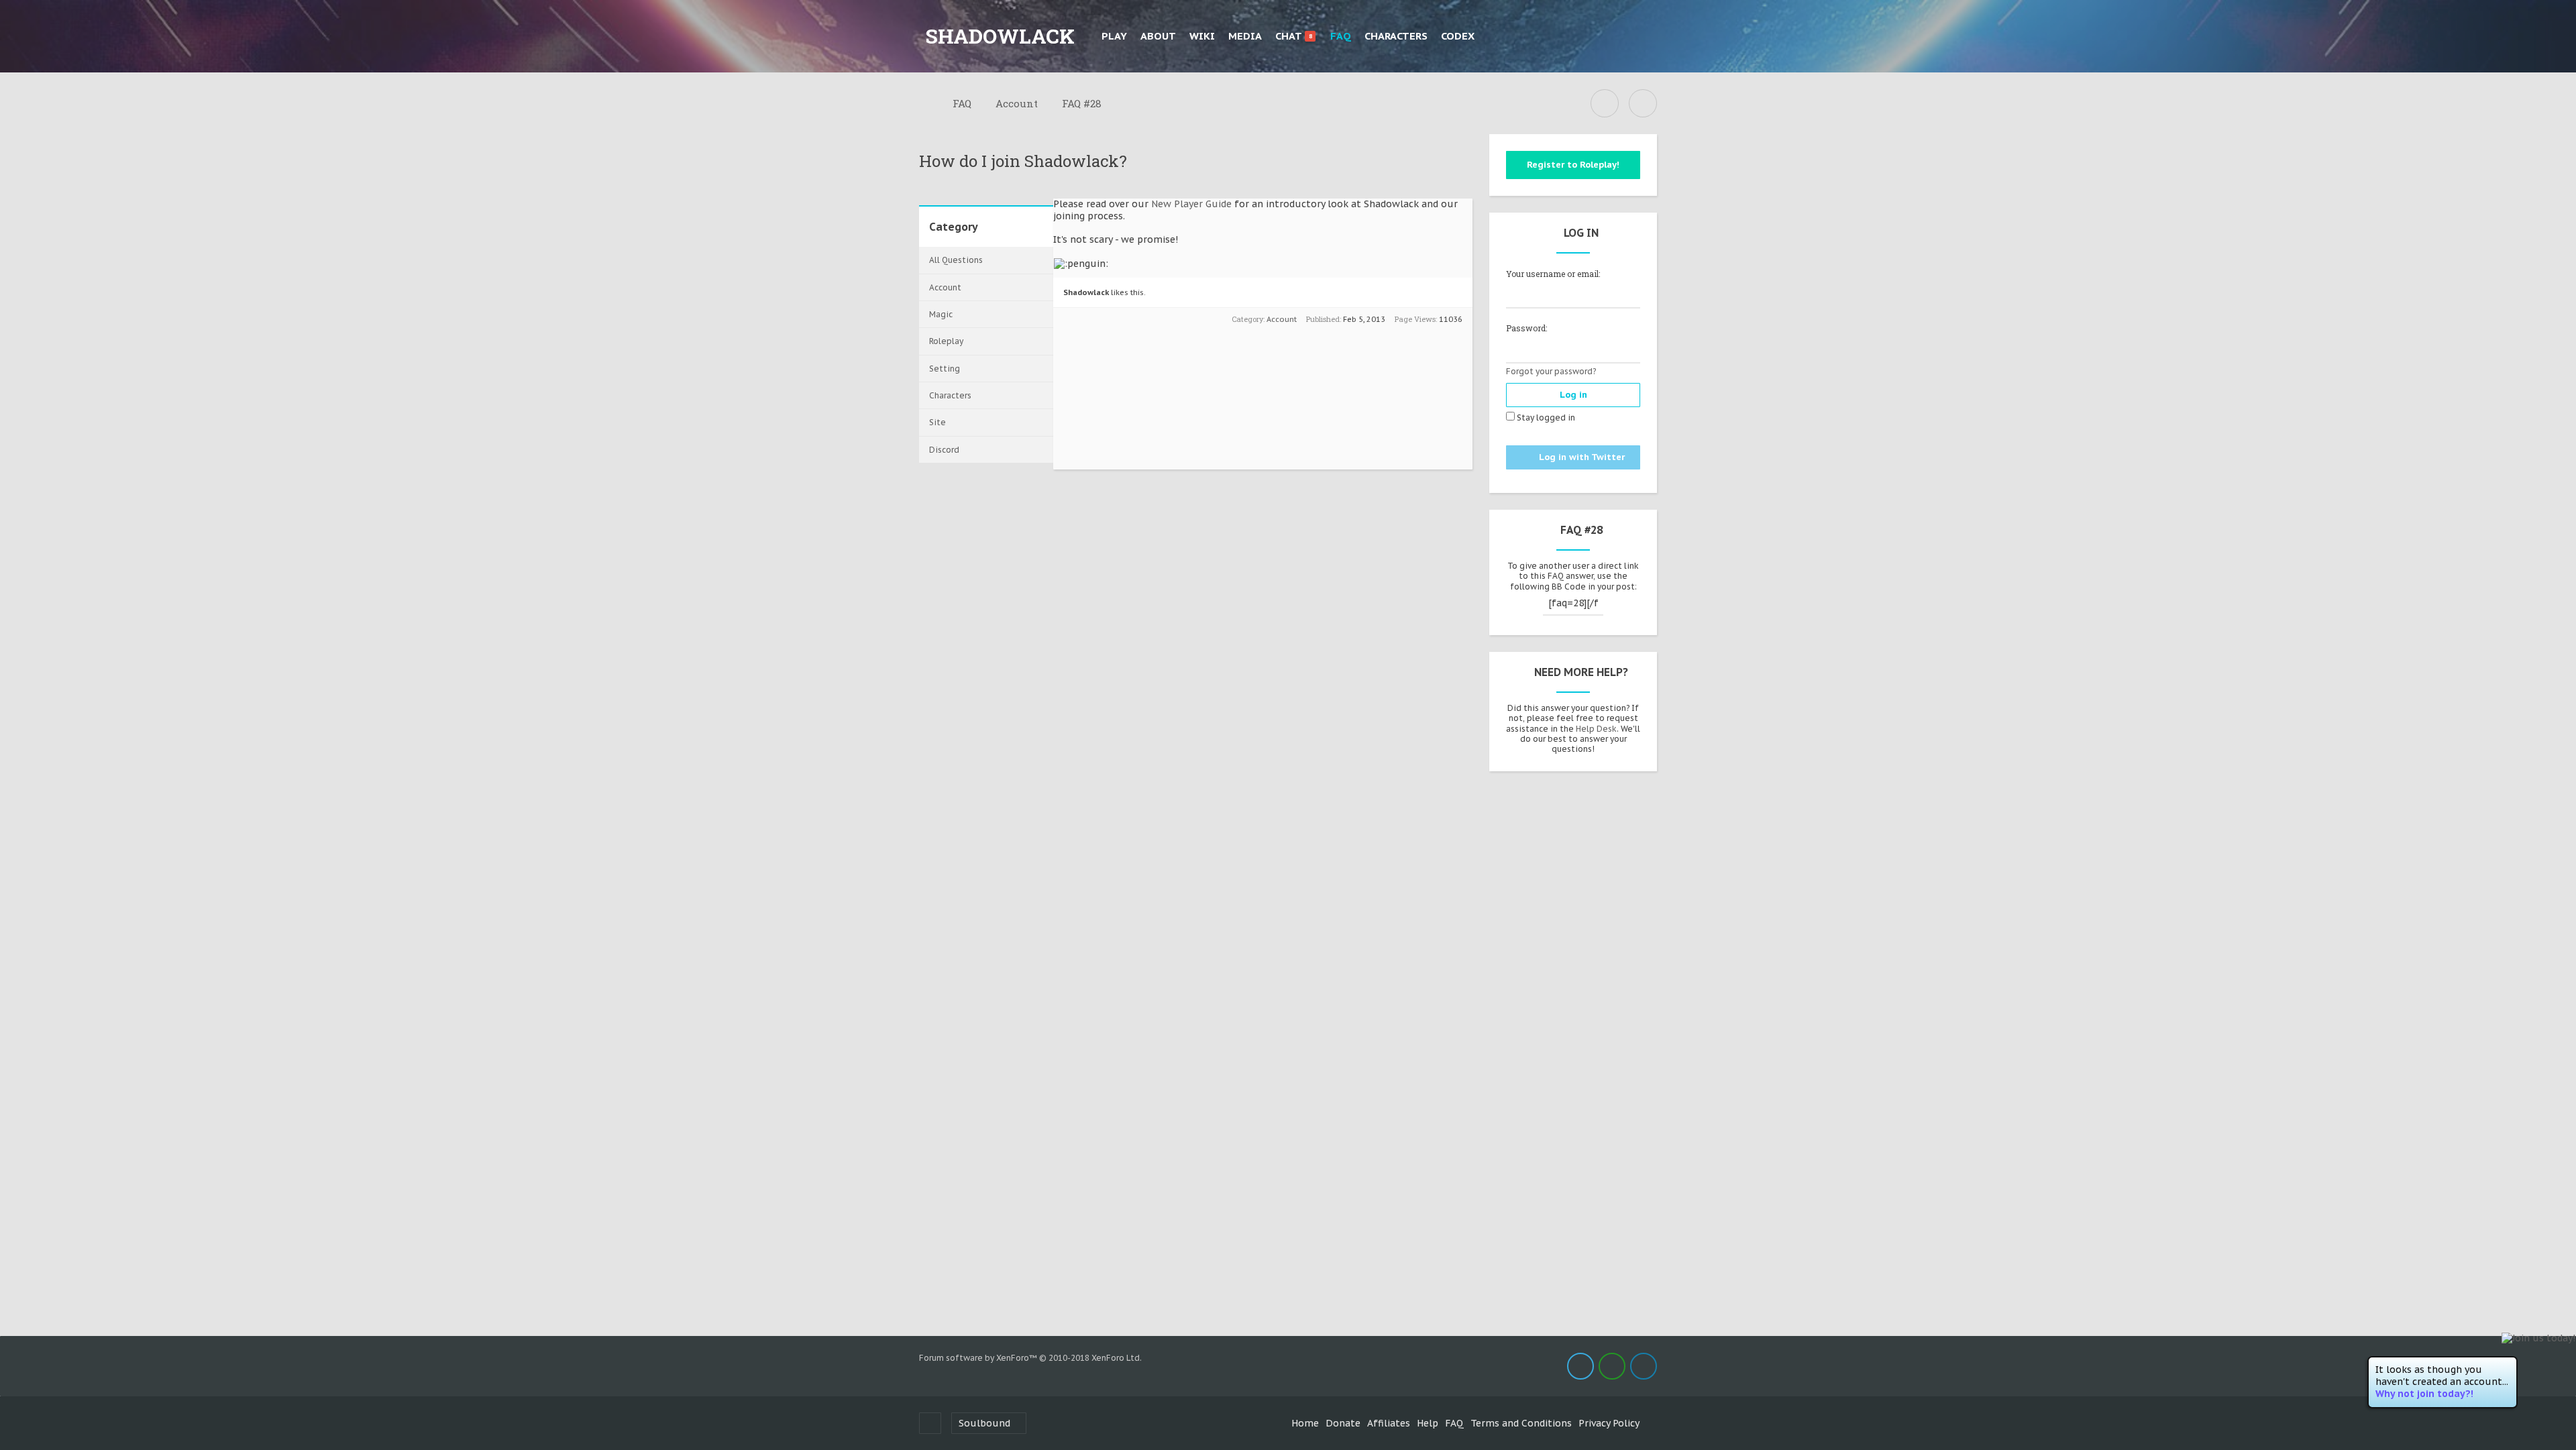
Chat (1294, 36)
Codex (1458, 36)
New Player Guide (1193, 204)
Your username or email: (1553, 274)
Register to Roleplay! (1573, 165)
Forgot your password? (1551, 371)
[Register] (1644, 36)
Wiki (1202, 36)
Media (1245, 36)
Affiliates (1389, 1423)
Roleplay (946, 341)
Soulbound (984, 1423)
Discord (944, 450)
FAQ (1341, 36)
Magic (941, 314)
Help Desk (1596, 729)
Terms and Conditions (1521, 1423)
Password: (1526, 328)
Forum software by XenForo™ (1030, 1358)
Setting (945, 369)
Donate (1343, 1423)
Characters (1396, 36)
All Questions (956, 260)
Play (1114, 36)
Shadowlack (1086, 292)
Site (937, 422)
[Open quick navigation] (1605, 103)
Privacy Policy (1609, 1423)
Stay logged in (1545, 417)
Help (1428, 1423)
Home (1305, 1423)
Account (945, 287)
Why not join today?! (2424, 1394)
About (1158, 36)
